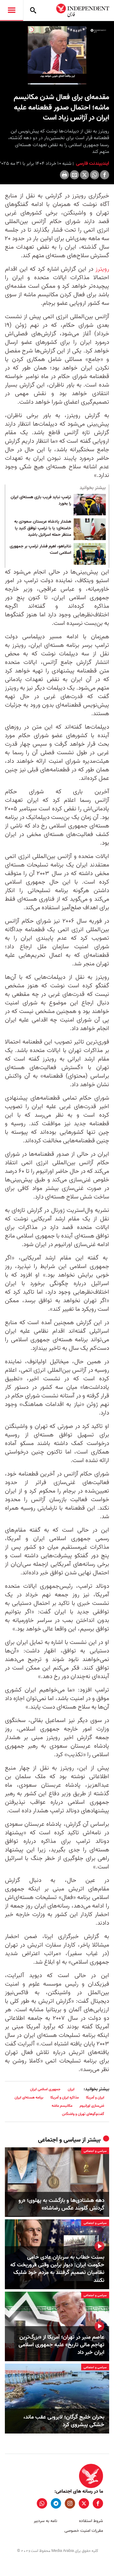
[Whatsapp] (95, 175)
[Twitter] (85, 175)
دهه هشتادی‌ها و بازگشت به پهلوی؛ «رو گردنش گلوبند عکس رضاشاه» (61, 2204)
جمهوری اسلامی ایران (45, 2089)
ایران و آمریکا (95, 2097)
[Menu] (12, 10)
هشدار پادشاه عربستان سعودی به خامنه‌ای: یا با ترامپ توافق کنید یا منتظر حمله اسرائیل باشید (43, 528)
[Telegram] (56, 2503)
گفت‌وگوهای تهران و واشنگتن (83, 2114)
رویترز (101, 269)
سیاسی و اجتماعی (59, 2140)
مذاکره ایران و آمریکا (65, 2097)
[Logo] (98, 31)
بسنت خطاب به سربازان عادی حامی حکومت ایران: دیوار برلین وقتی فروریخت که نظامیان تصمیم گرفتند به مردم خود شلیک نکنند (57, 2269)
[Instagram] (70, 2503)
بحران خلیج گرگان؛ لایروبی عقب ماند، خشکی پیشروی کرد (64, 2421)
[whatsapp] (42, 2503)
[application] (57, 55)
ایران (71, 2089)
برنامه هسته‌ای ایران (29, 2097)
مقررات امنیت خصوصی (84, 2531)
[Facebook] (105, 175)
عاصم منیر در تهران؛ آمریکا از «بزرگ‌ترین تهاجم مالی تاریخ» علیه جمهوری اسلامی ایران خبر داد (61, 2345)
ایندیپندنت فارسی (92, 164)
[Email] (74, 175)
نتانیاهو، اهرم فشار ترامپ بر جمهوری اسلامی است (40, 550)
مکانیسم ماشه (62, 2106)
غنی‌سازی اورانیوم (92, 2106)
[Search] (33, 10)
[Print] (64, 175)
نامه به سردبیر (45, 2521)
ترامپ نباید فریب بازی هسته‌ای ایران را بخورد (41, 501)
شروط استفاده (91, 2521)
